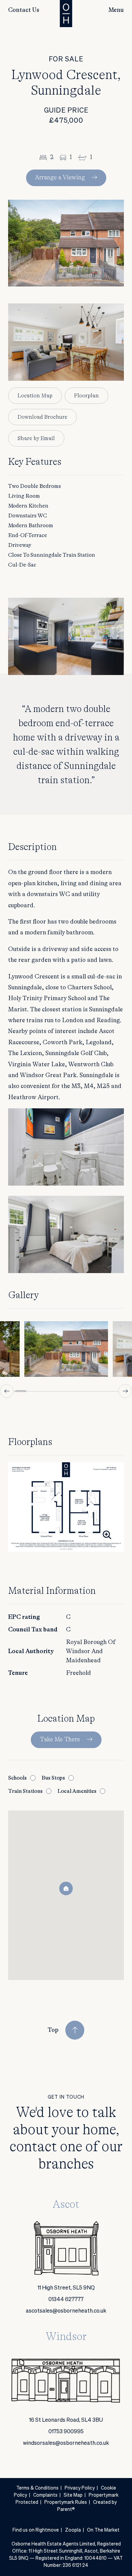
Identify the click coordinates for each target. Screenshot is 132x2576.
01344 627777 (66, 2300)
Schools (17, 1778)
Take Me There (60, 1740)
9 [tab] (111, 1391)
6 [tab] (78, 1391)
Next (125, 1391)
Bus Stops (53, 1778)
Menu (116, 10)
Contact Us (24, 10)
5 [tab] (66, 1391)
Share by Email (36, 438)
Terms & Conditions (37, 2488)
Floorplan (86, 396)
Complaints (45, 2495)
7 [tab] (89, 1391)
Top (53, 2030)
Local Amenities (77, 1791)
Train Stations (25, 1791)
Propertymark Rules (66, 2502)
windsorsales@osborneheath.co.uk (66, 2443)
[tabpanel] (66, 1349)
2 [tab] (32, 1391)
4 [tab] (55, 1391)
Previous (7, 1391)
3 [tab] (43, 1391)
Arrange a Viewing (60, 178)
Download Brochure (42, 417)
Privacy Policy (80, 2488)
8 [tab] (100, 1391)
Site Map (73, 2495)
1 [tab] (21, 1391)
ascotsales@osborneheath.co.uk (66, 2311)
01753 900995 (66, 2432)
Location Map (35, 396)
